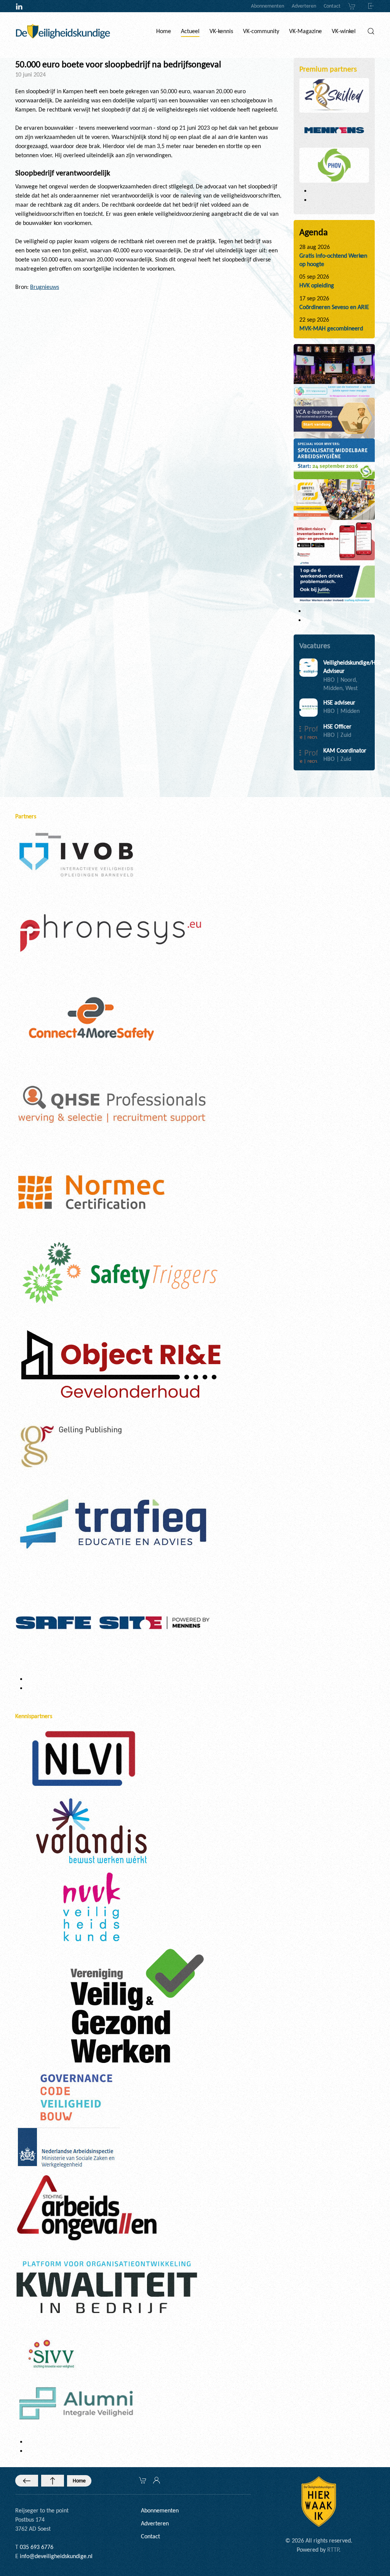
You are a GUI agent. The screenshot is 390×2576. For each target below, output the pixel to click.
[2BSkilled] (334, 95)
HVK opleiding (317, 285)
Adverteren (304, 6)
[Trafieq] (113, 1524)
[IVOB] (76, 854)
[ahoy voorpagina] (334, 499)
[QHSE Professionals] (113, 1105)
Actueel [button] (190, 31)
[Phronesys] (110, 932)
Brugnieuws (45, 287)
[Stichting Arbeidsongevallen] (87, 2207)
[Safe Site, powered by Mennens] (113, 1622)
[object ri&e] (334, 540)
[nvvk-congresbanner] (334, 371)
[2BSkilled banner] (334, 418)
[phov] (334, 165)
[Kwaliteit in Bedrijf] (107, 2288)
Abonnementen (268, 6)
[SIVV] (53, 2353)
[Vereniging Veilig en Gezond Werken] (137, 2005)
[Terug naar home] (63, 31)
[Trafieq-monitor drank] (334, 581)
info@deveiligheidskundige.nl (56, 2556)
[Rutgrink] (119, 1367)
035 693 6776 (37, 2547)
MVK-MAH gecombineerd (331, 328)
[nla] (68, 2149)
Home (79, 2481)
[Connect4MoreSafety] (91, 1018)
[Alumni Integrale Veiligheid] (76, 2403)
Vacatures (315, 646)
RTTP (333, 2550)
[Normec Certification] (91, 1192)
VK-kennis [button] (221, 31)
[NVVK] (91, 1906)
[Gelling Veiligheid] (72, 1447)
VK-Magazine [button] (305, 31)
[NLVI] (84, 1758)
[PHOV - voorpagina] (334, 458)
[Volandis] (91, 1830)
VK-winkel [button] (344, 31)
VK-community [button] (261, 31)
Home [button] (164, 31)
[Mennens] (334, 130)
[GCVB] (76, 2097)
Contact (332, 6)
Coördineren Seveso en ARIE (334, 307)
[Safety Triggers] (120, 1272)
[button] (371, 31)
